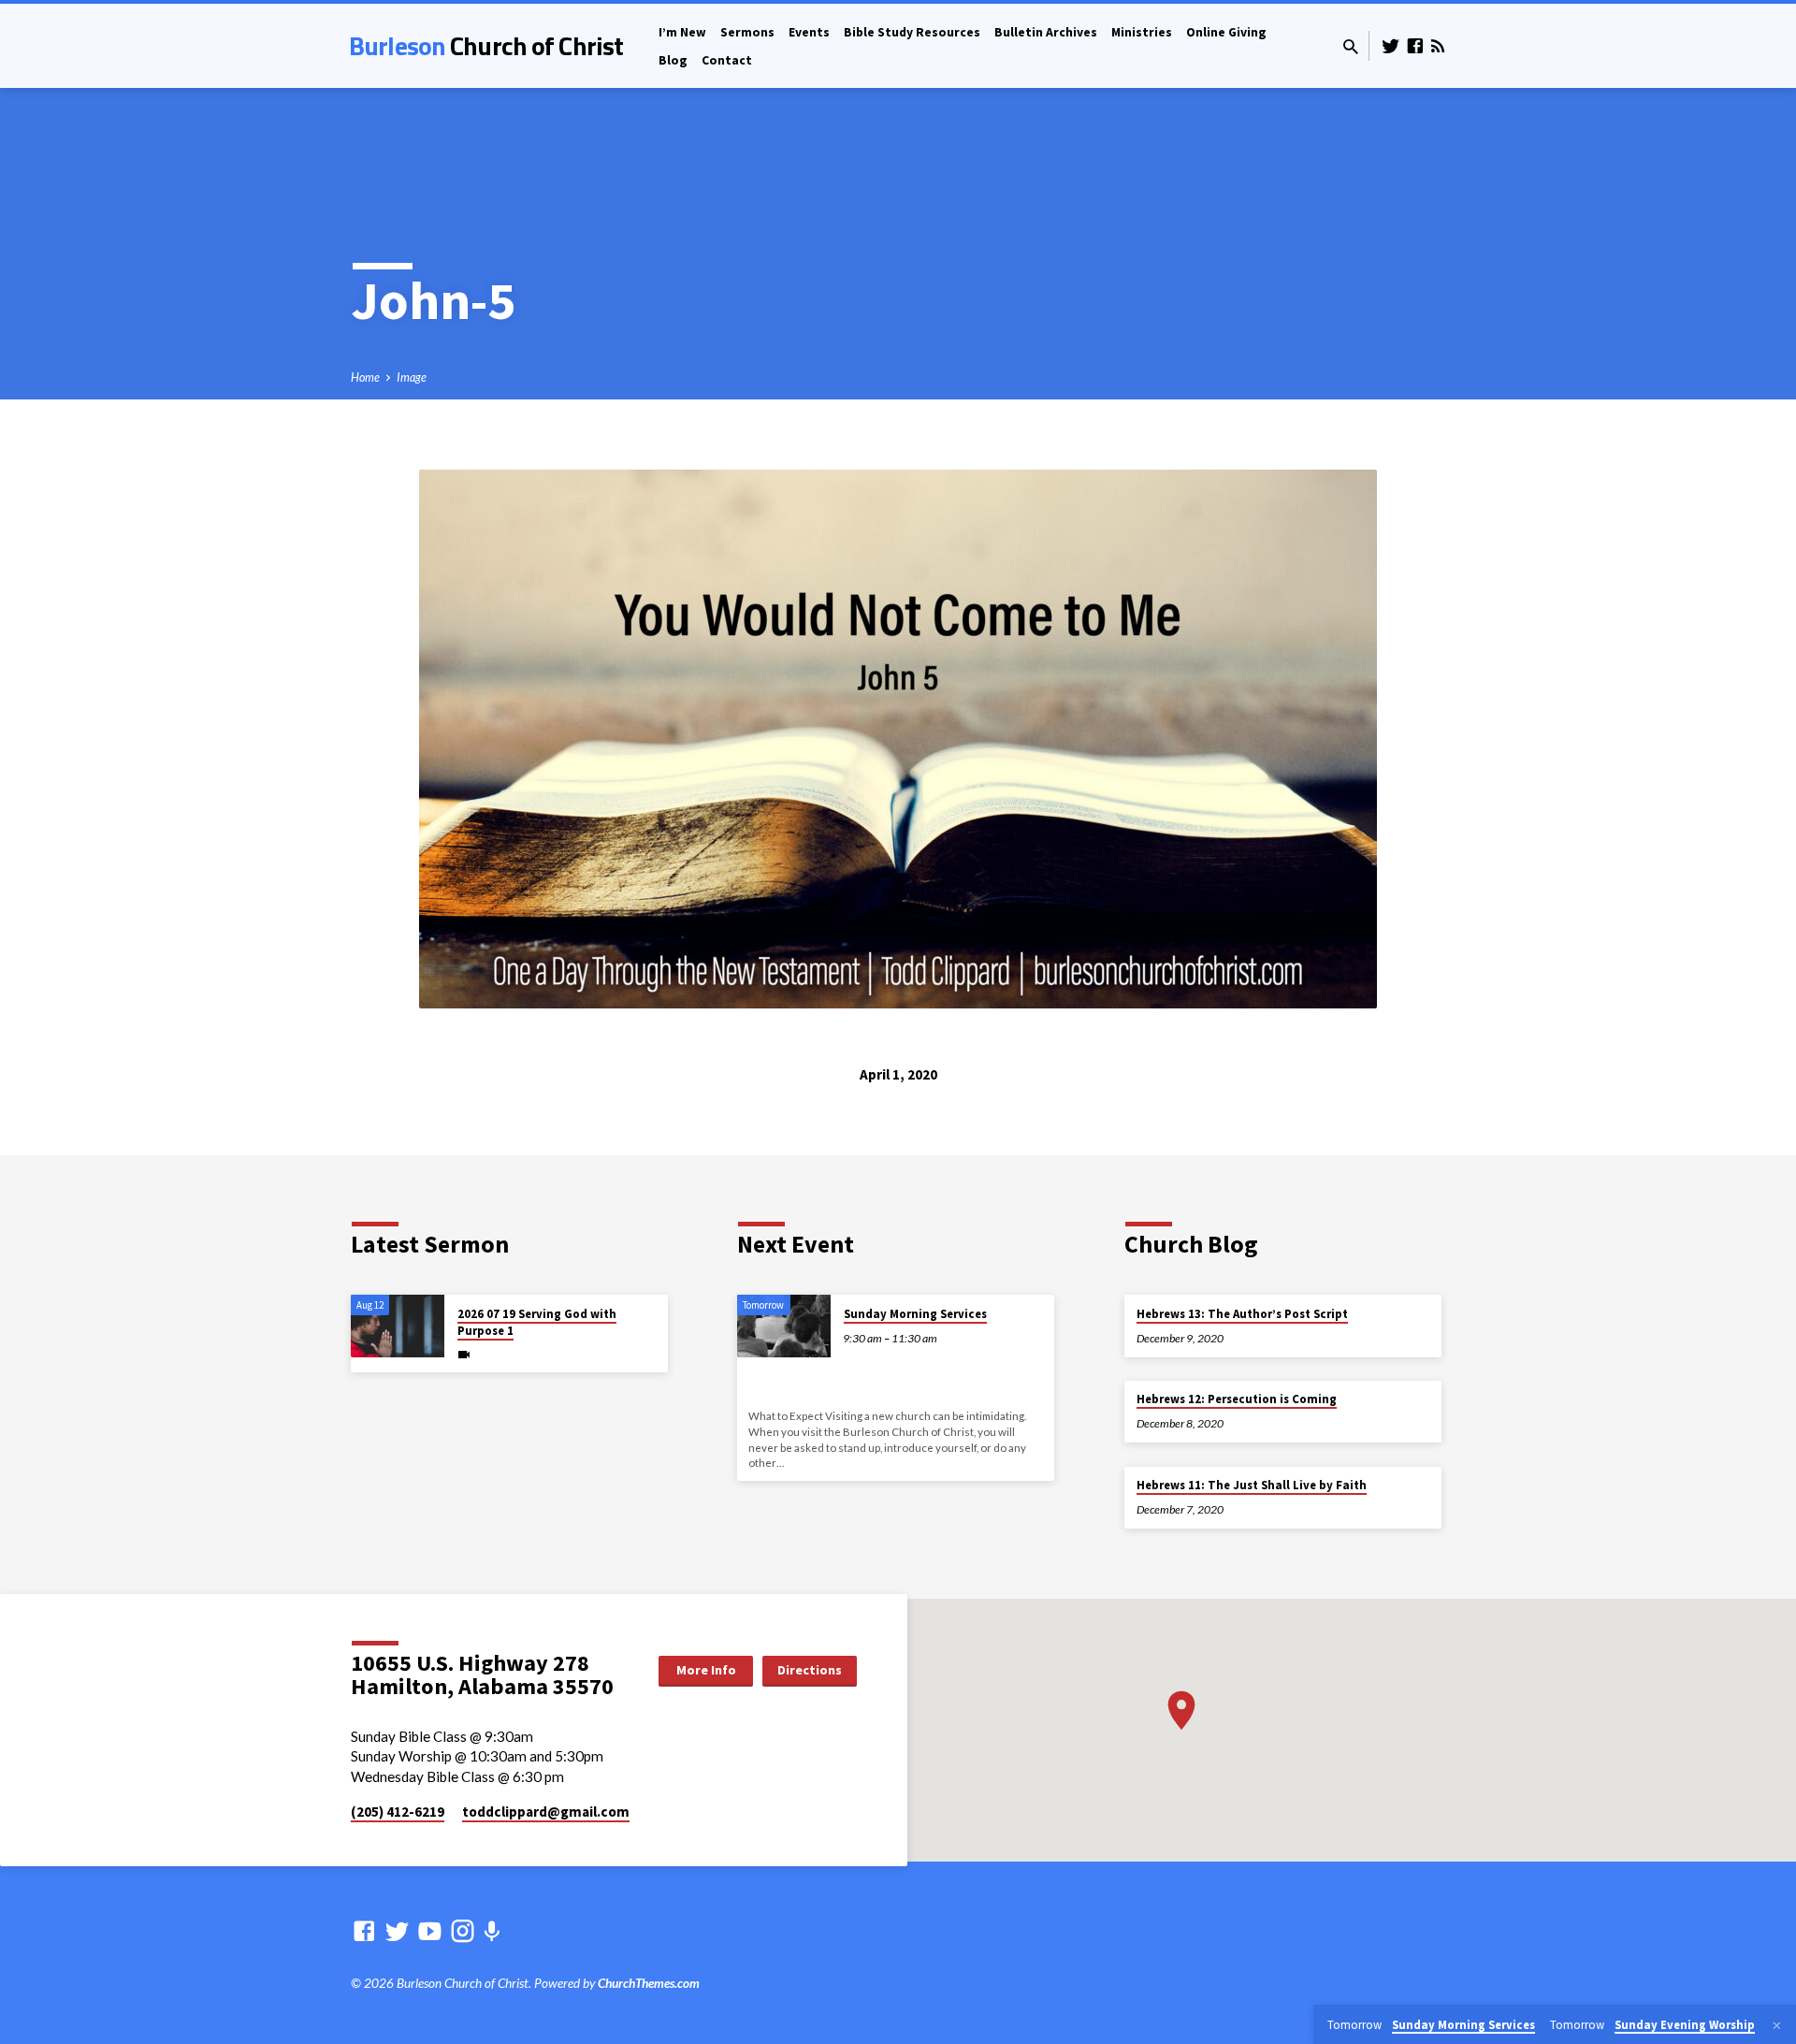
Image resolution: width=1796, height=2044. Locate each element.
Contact (727, 60)
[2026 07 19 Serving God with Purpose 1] (398, 1326)
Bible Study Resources (912, 32)
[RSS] (1438, 46)
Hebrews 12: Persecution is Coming (1237, 1399)
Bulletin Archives (1046, 32)
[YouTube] (430, 1931)
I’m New (682, 32)
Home (365, 377)
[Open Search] (1351, 47)
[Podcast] (492, 1931)
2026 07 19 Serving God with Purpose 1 (537, 1322)
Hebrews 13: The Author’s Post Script (1242, 1314)
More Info (706, 1670)
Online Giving (1226, 32)
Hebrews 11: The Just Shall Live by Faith (1252, 1485)
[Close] (1777, 2025)
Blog (673, 60)
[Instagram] (463, 1931)
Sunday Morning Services (915, 1314)
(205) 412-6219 (398, 1812)
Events (809, 32)
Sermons (747, 32)
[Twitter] (1391, 46)
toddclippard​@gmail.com (546, 1812)
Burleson (486, 45)
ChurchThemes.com (649, 1983)
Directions (810, 1670)
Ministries (1142, 32)
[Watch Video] (464, 1354)
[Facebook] (1415, 46)
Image (412, 377)
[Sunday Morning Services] (784, 1326)
